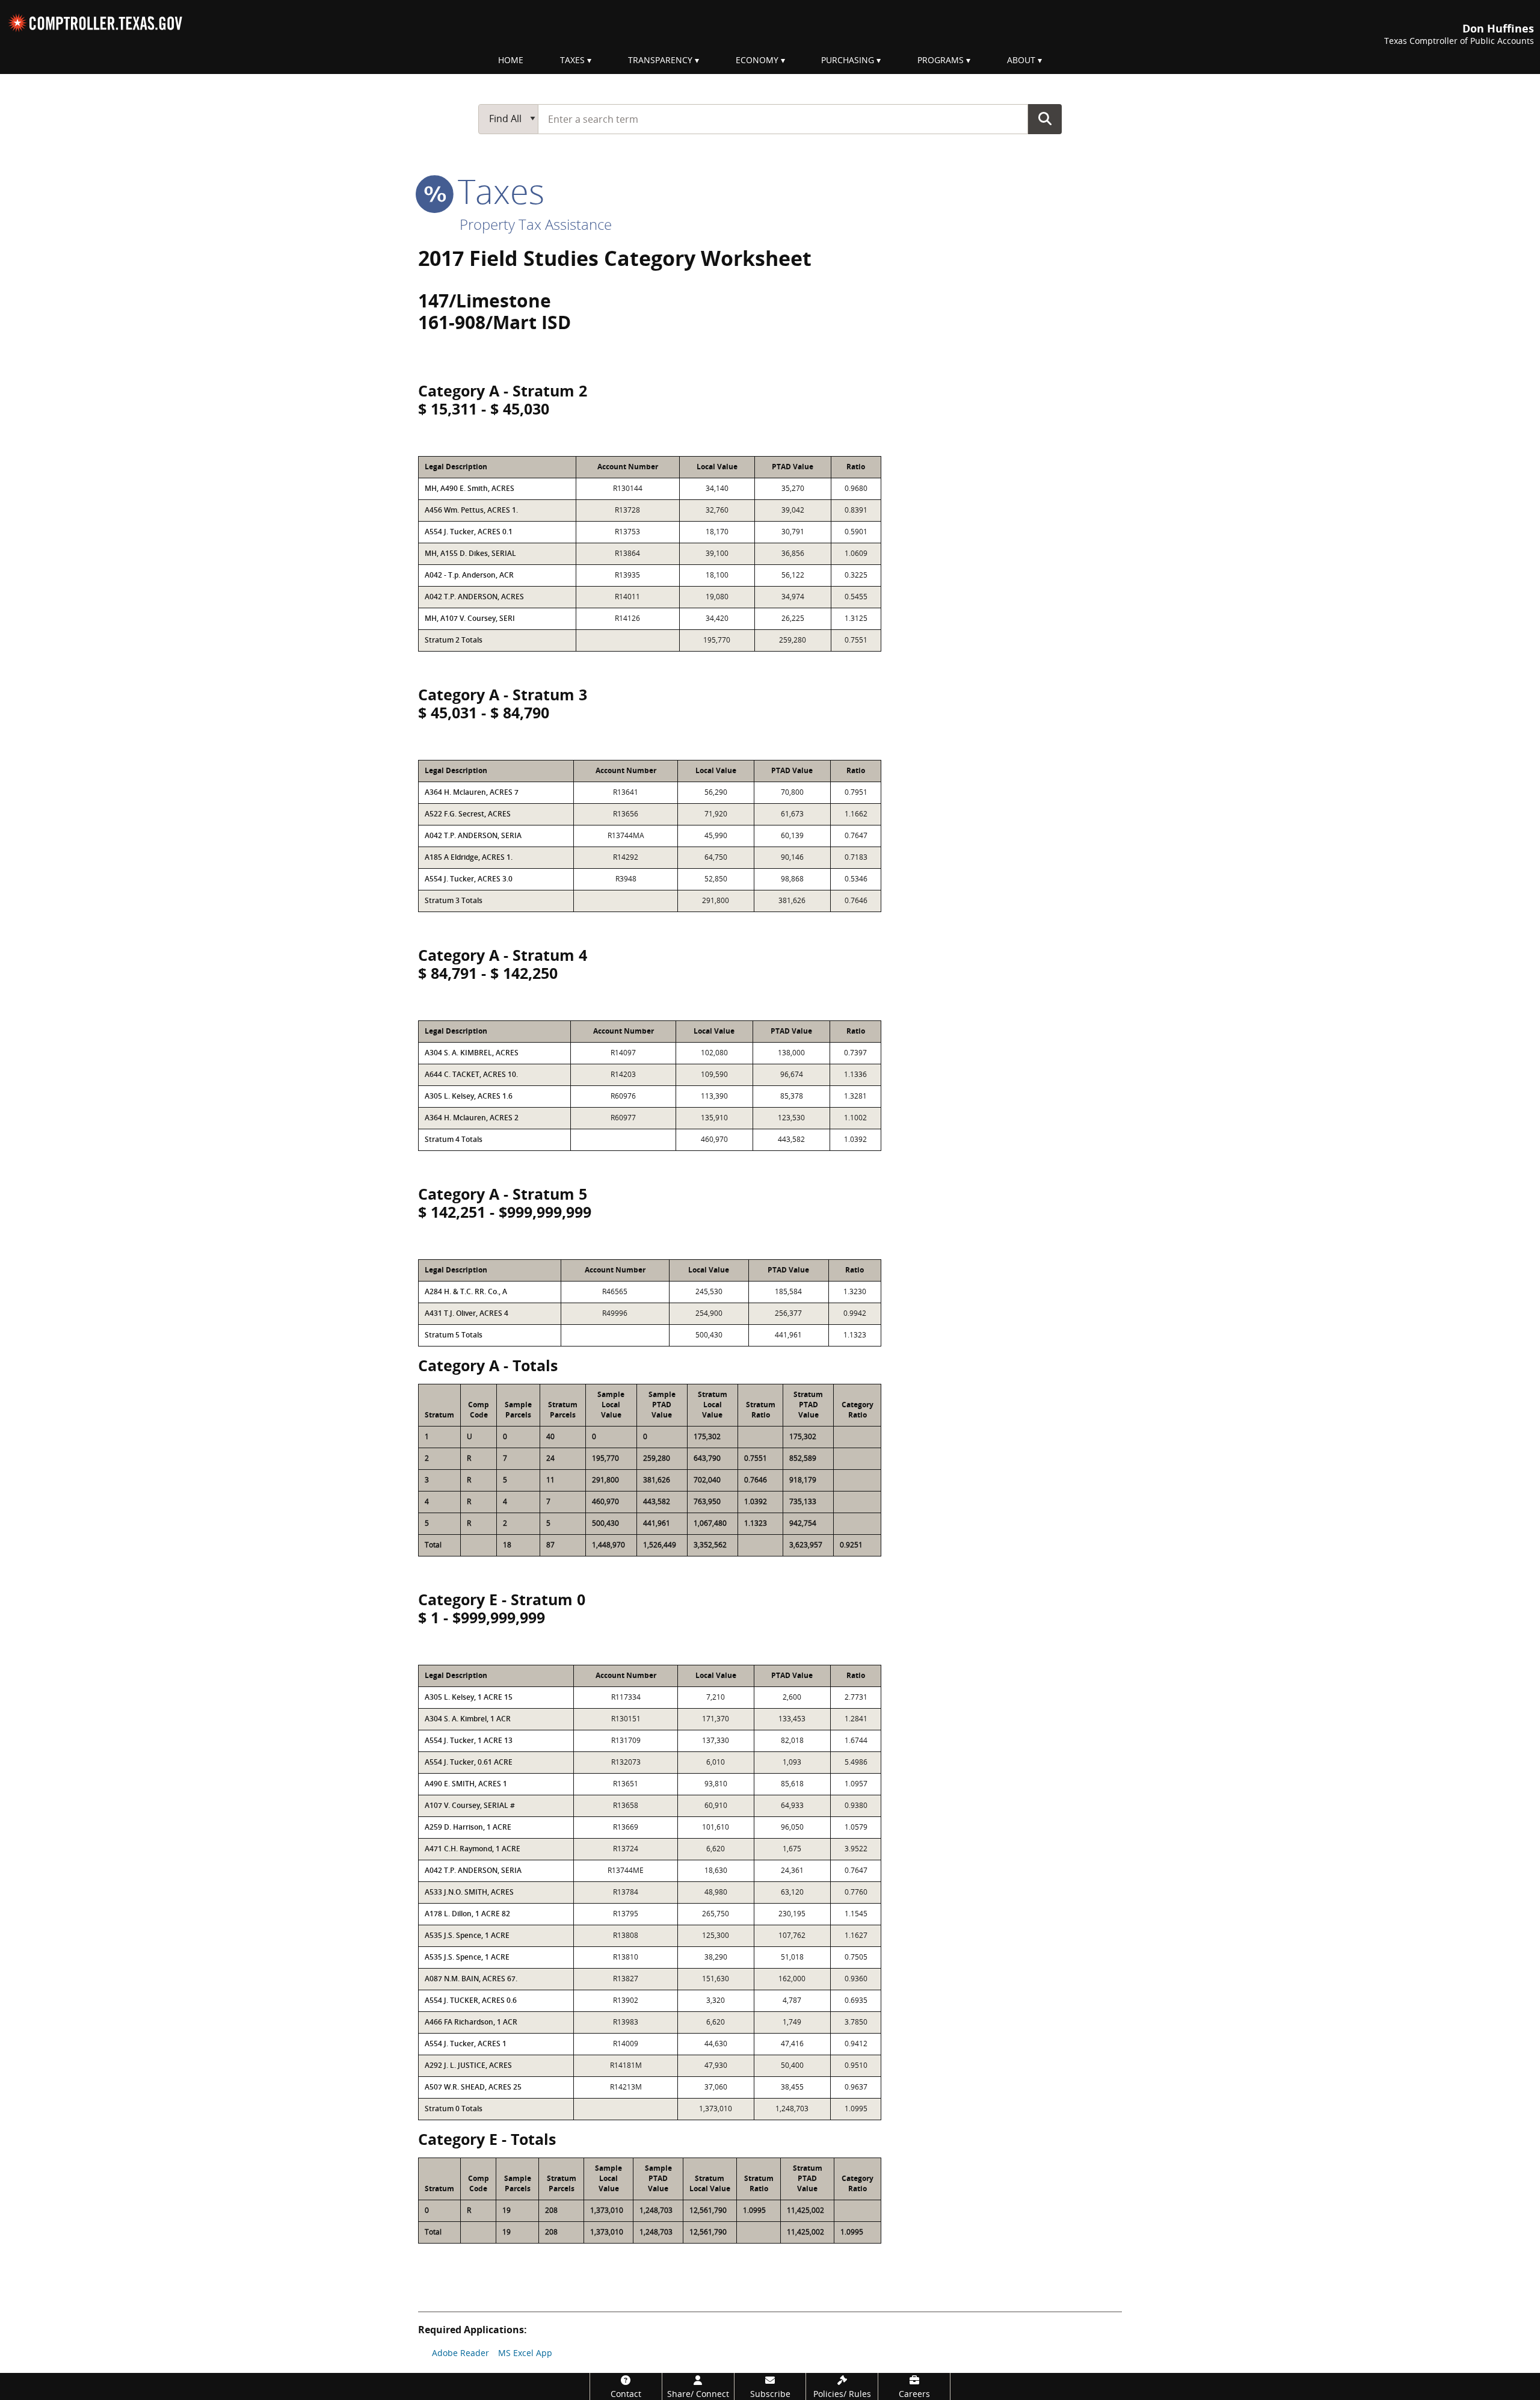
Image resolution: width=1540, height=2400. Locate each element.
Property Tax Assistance (536, 224)
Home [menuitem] (511, 60)
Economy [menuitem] (757, 60)
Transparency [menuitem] (660, 60)
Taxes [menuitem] (572, 60)
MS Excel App (525, 2353)
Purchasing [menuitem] (848, 60)
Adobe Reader (460, 2353)
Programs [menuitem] (941, 60)
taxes (497, 191)
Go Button (1045, 119)
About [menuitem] (1021, 60)
